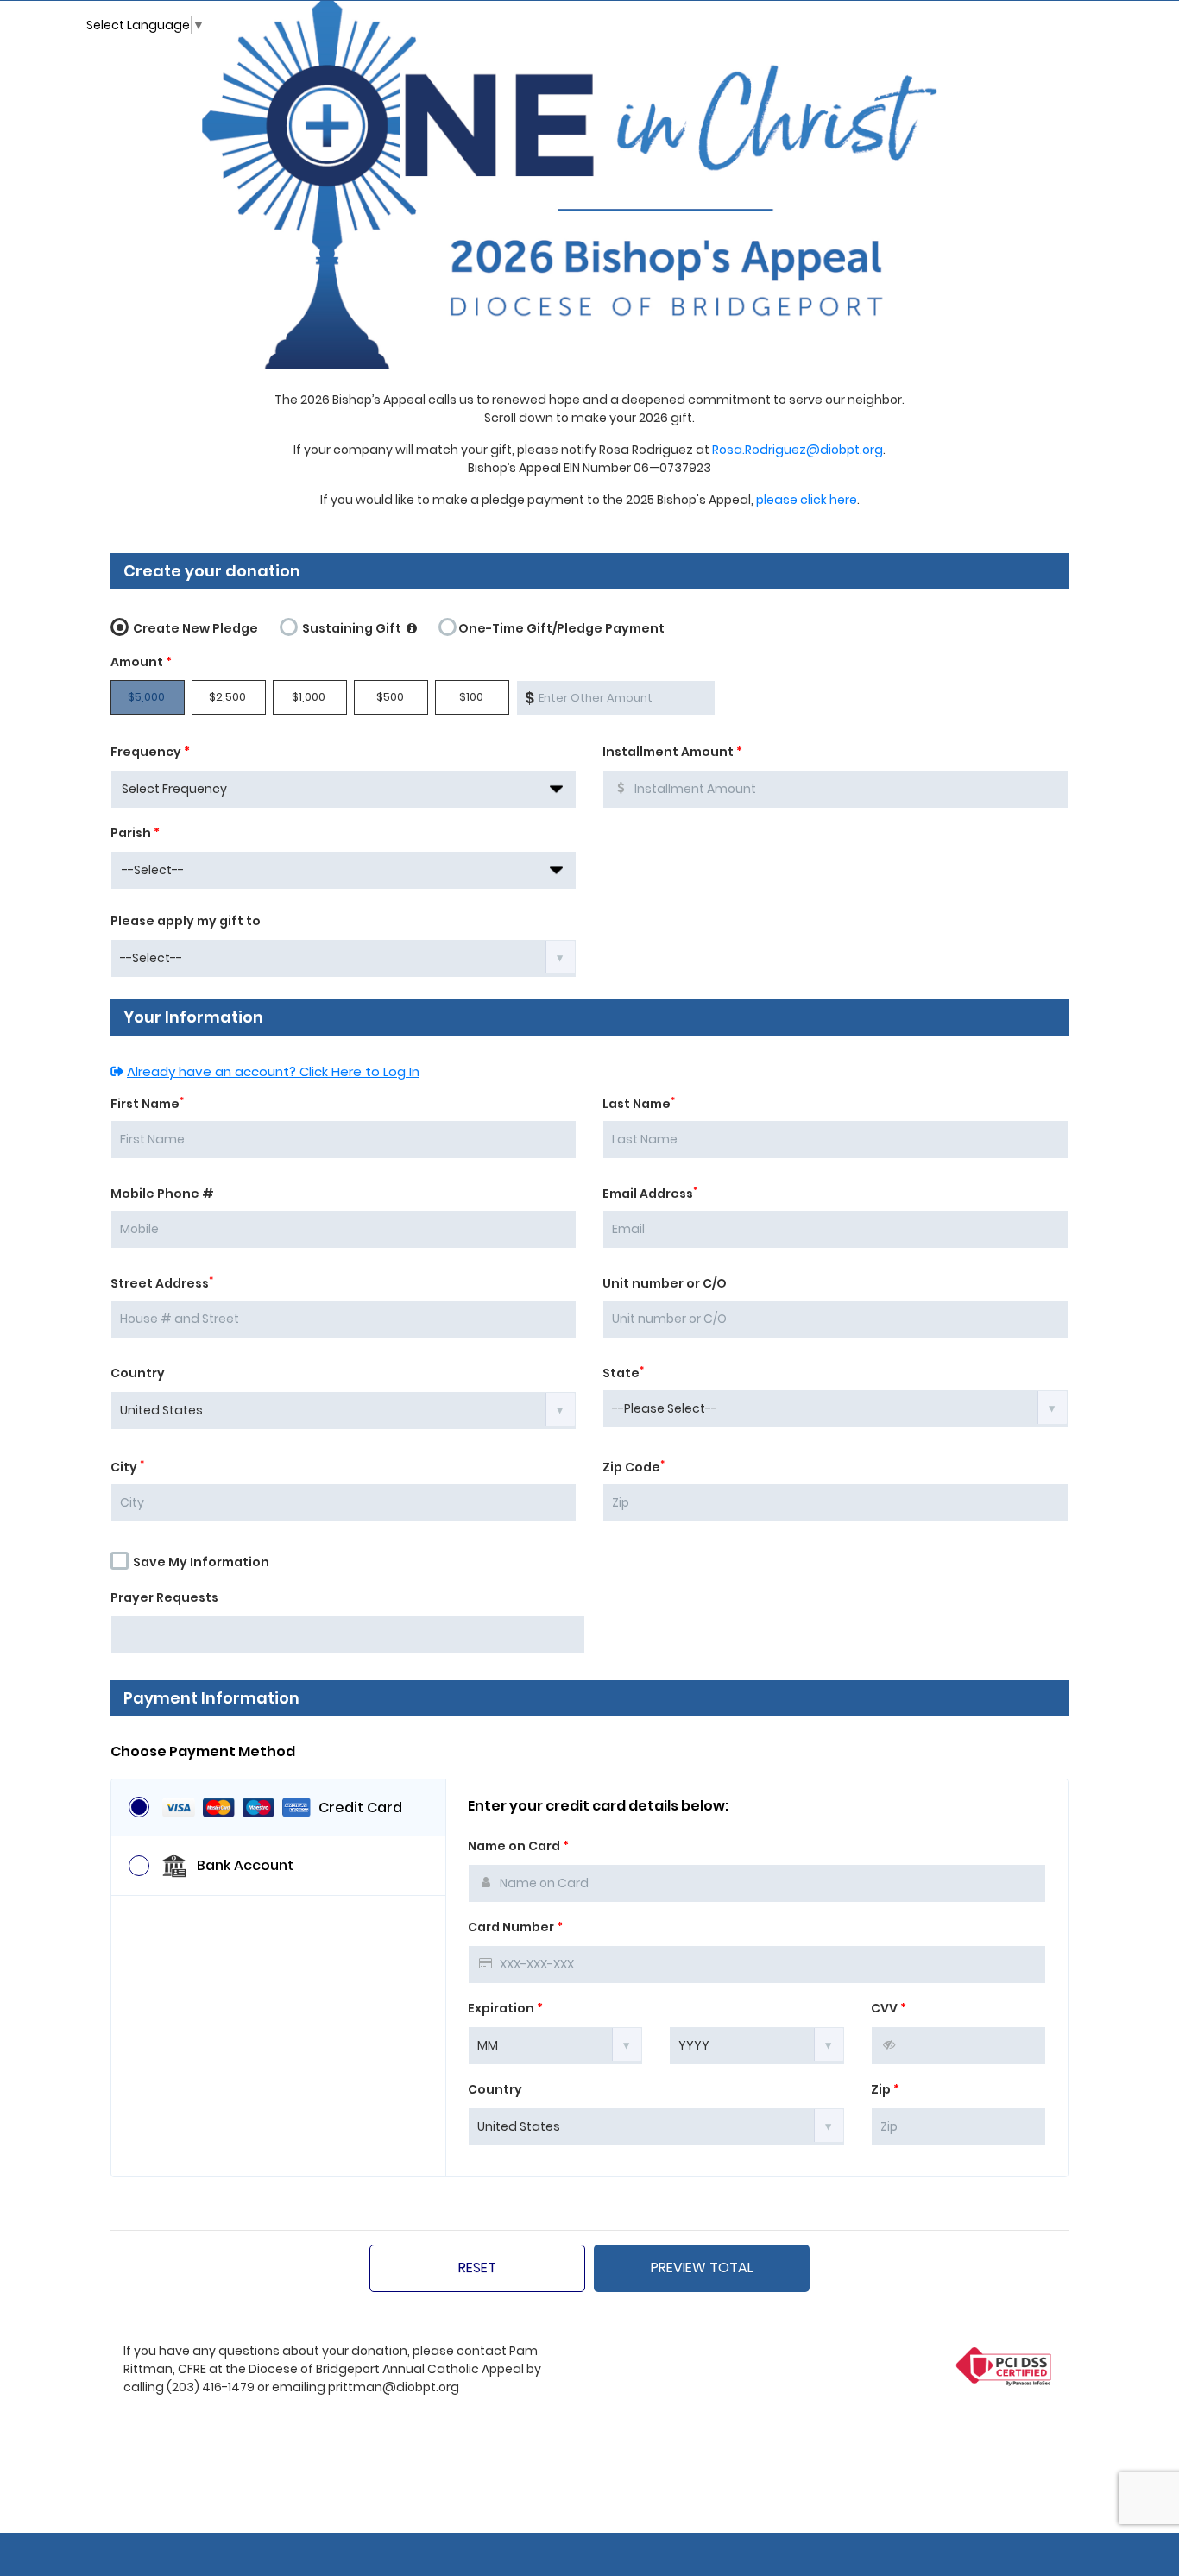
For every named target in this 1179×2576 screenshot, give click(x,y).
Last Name (639, 1104)
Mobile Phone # (162, 1194)
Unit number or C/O (665, 1283)
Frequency (150, 752)
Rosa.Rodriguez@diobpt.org (798, 450)
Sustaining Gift (352, 628)
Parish (135, 833)
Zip (885, 2089)
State (623, 1373)
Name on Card (518, 1846)
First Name (147, 1104)
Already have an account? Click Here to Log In (273, 1071)
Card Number (515, 1927)
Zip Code (634, 1467)
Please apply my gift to (186, 921)
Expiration (505, 2008)
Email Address (650, 1194)
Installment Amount (672, 752)
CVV (889, 2008)
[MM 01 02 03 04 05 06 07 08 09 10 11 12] (555, 2044)
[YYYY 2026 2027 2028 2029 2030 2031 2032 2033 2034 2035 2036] (757, 2044)
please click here (807, 500)
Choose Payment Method (203, 1752)
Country (138, 1373)
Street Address (162, 1283)
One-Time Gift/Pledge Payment (561, 628)
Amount (141, 662)
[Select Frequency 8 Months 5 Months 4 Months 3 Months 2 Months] (344, 789)
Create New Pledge (194, 628)
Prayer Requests (164, 1597)
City (127, 1467)
